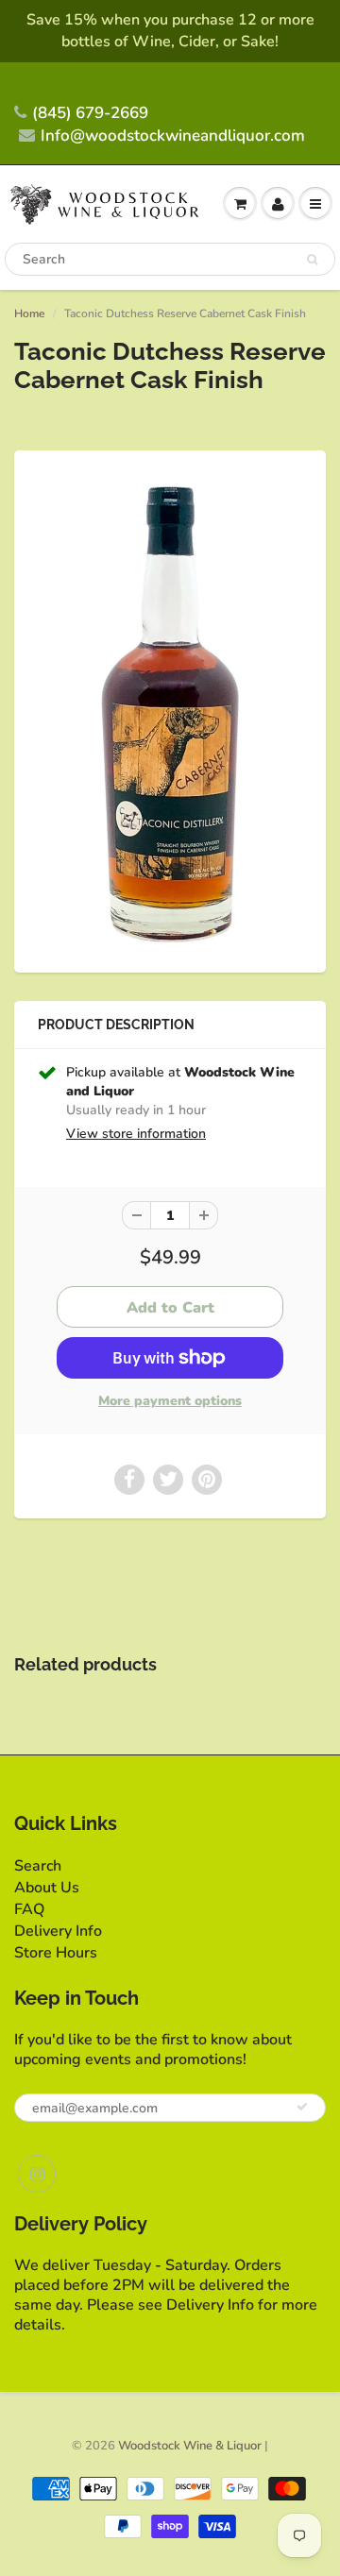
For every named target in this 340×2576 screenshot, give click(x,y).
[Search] (312, 260)
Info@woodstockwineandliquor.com (173, 136)
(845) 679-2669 (90, 113)
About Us (47, 1888)
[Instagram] (37, 2174)
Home (29, 314)
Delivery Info (58, 1931)
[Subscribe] (302, 2107)
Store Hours (56, 1953)
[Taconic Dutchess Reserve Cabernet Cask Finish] (170, 709)
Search (38, 1866)
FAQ (29, 1909)
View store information (136, 1134)
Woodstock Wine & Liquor (190, 2446)
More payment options (170, 1401)
